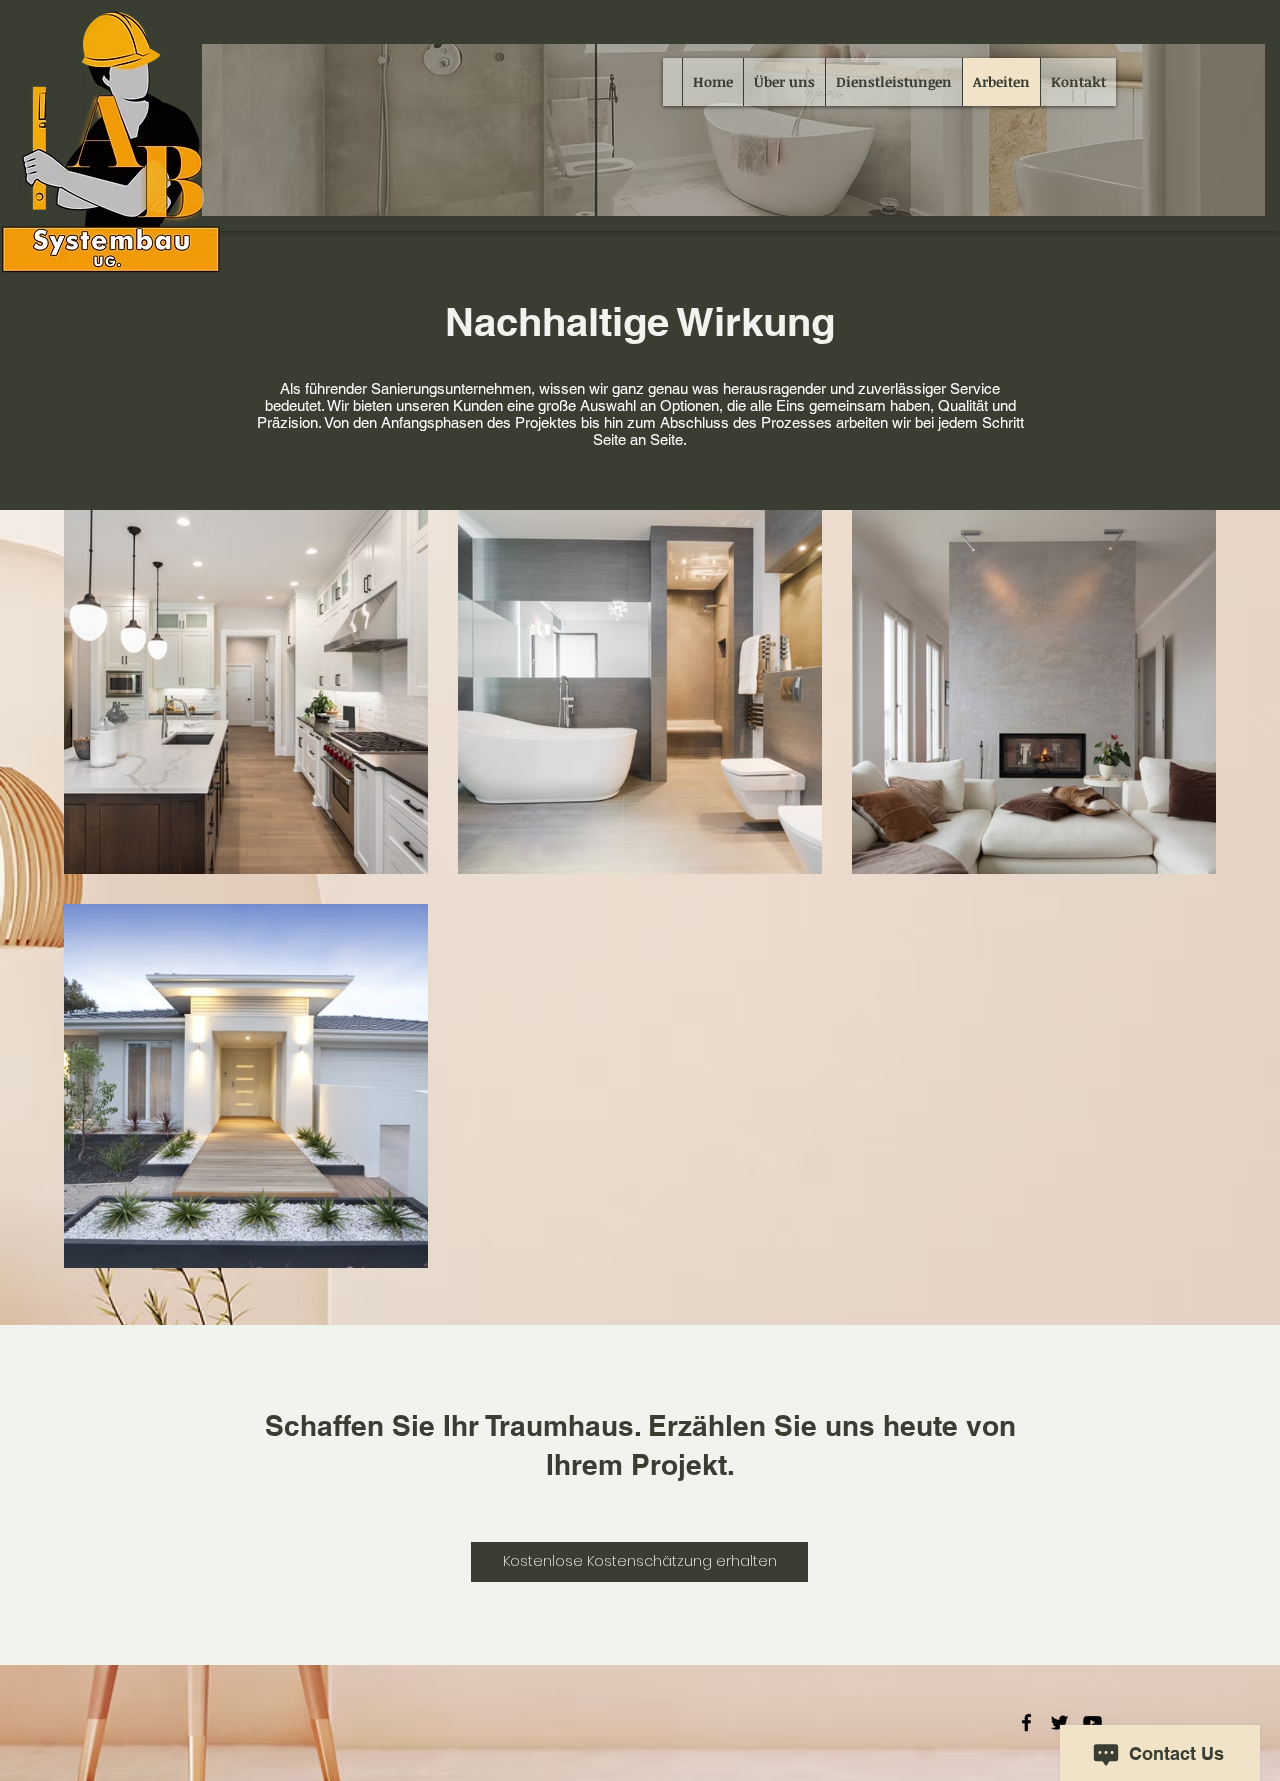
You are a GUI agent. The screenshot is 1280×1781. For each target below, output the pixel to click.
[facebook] (1026, 1722)
